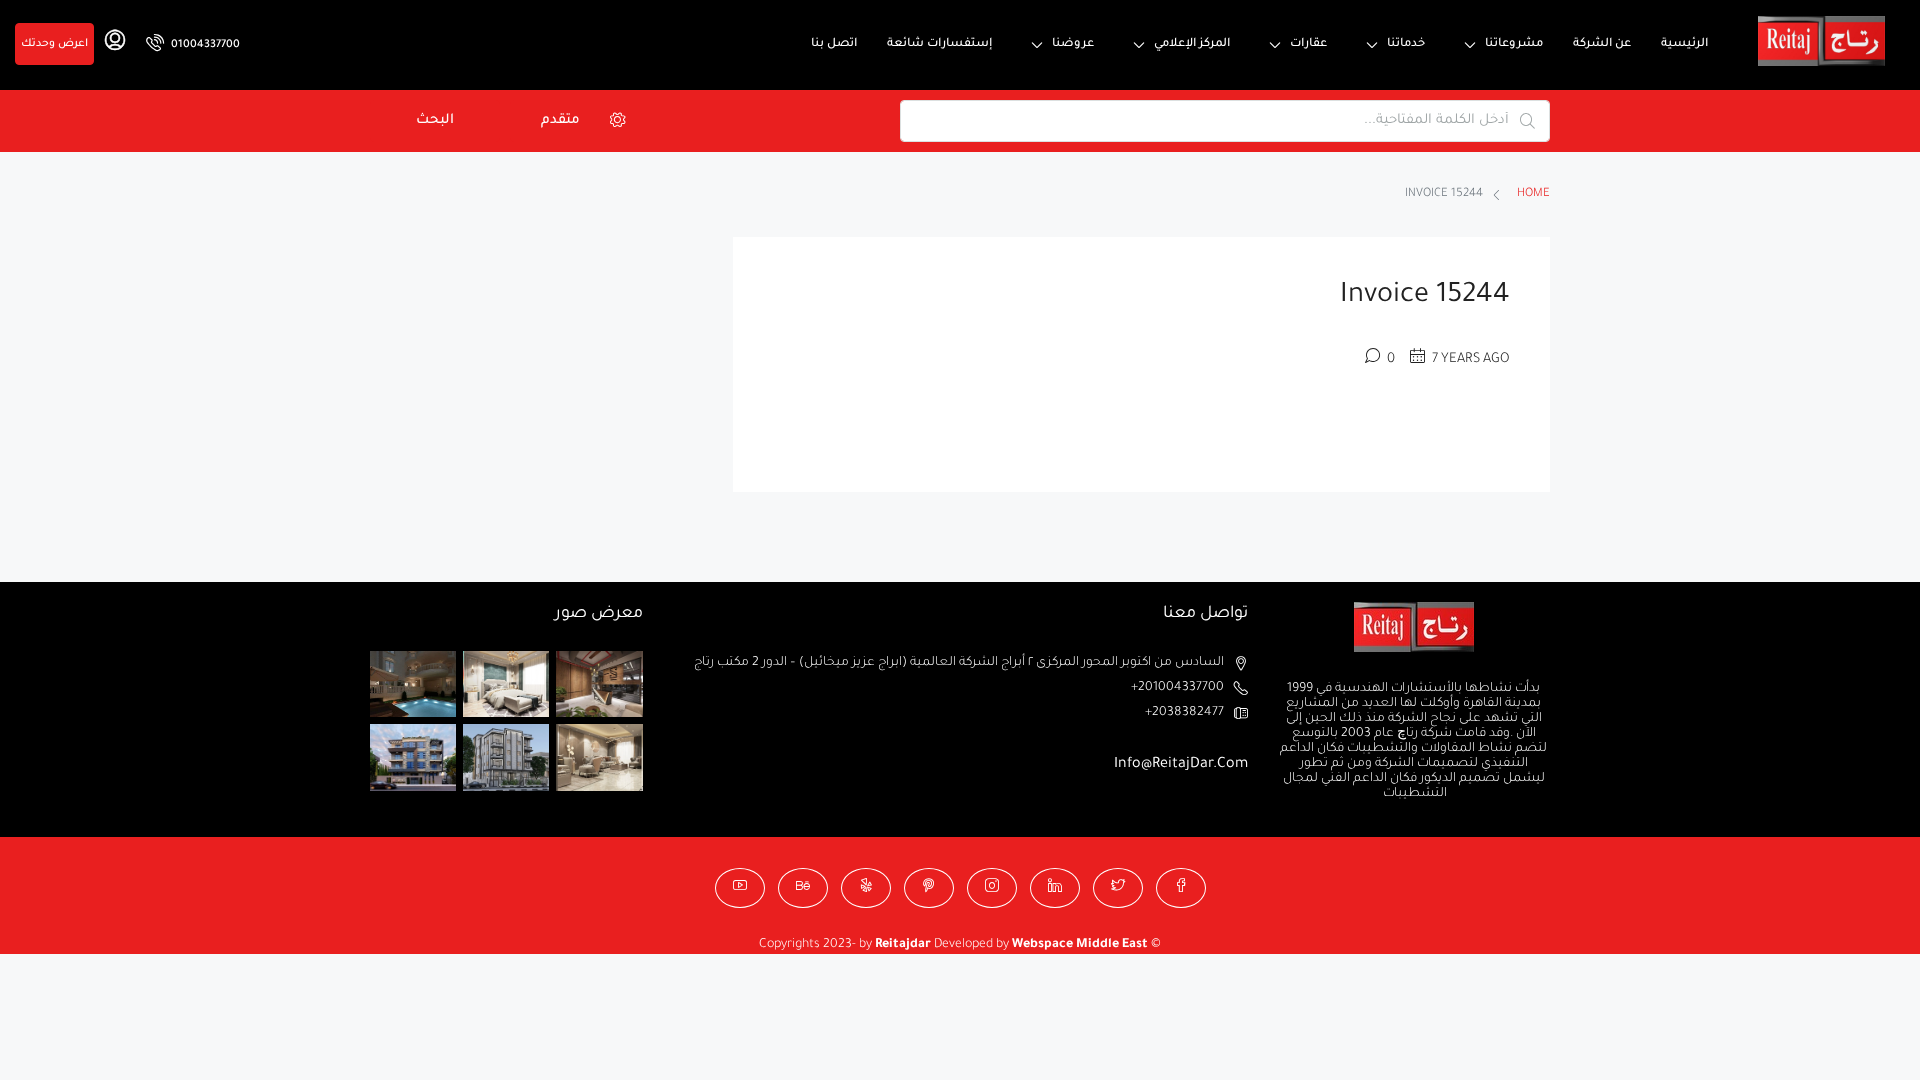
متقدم (560, 120)
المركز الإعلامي (1192, 44)
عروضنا (1073, 44)
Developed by (943, 945)
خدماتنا (1406, 44)
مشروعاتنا (1514, 44)
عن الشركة (1602, 44)
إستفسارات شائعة (939, 44)
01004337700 (204, 45)
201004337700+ (1177, 688)
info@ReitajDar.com (1181, 765)
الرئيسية (1684, 44)
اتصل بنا (834, 44)
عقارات (1308, 44)
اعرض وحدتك (54, 44)
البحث (435, 120)
